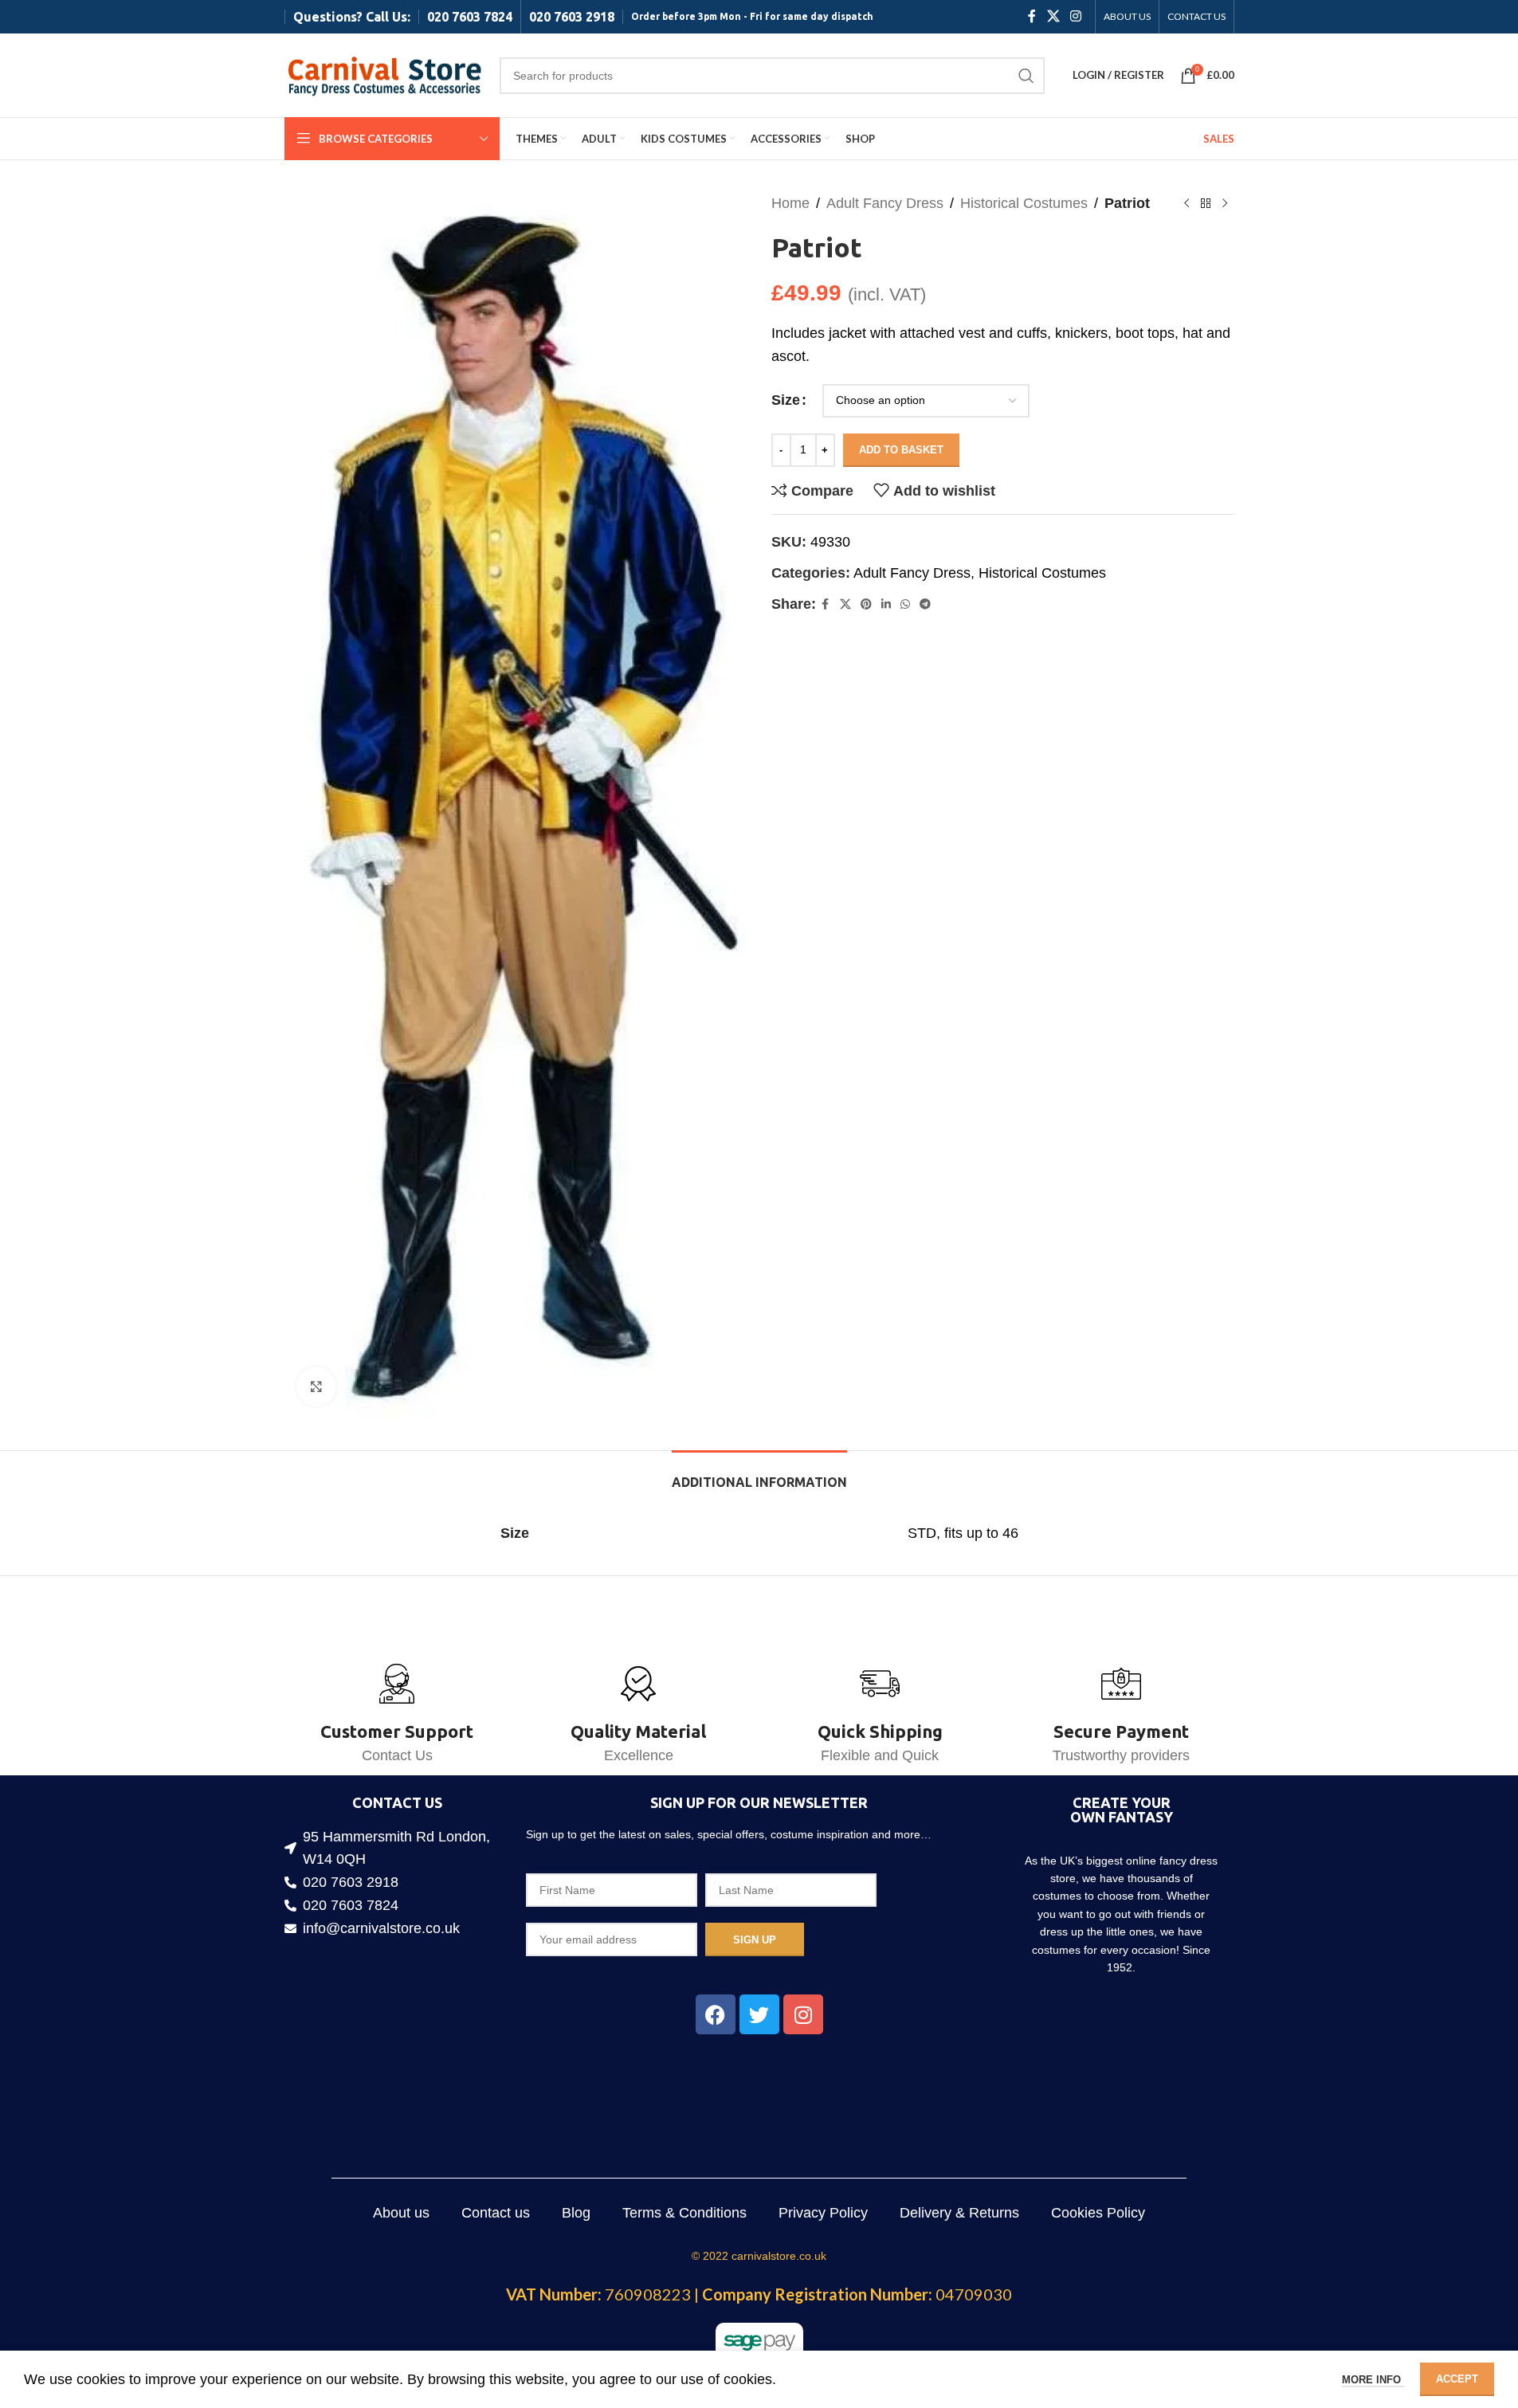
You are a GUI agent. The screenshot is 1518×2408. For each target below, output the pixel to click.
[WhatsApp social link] (905, 604)
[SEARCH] (1026, 76)
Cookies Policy (1098, 2213)
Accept (1457, 2379)
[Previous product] (1187, 203)
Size (786, 400)
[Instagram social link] (1075, 16)
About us (401, 2213)
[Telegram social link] (925, 604)
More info (1373, 2380)
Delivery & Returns (959, 2213)
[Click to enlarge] (316, 1386)
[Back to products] (1206, 203)
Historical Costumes (1024, 203)
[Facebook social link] (1032, 16)
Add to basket (901, 450)
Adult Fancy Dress (885, 203)
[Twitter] (759, 2014)
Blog (576, 2213)
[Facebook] (716, 2014)
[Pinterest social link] (866, 604)
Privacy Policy (823, 2213)
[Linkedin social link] (886, 604)
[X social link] (1053, 16)
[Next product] (1225, 203)
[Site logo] (384, 74)
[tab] (759, 1475)
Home (790, 203)
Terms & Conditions (684, 2213)
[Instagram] (803, 2014)
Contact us (496, 2213)
